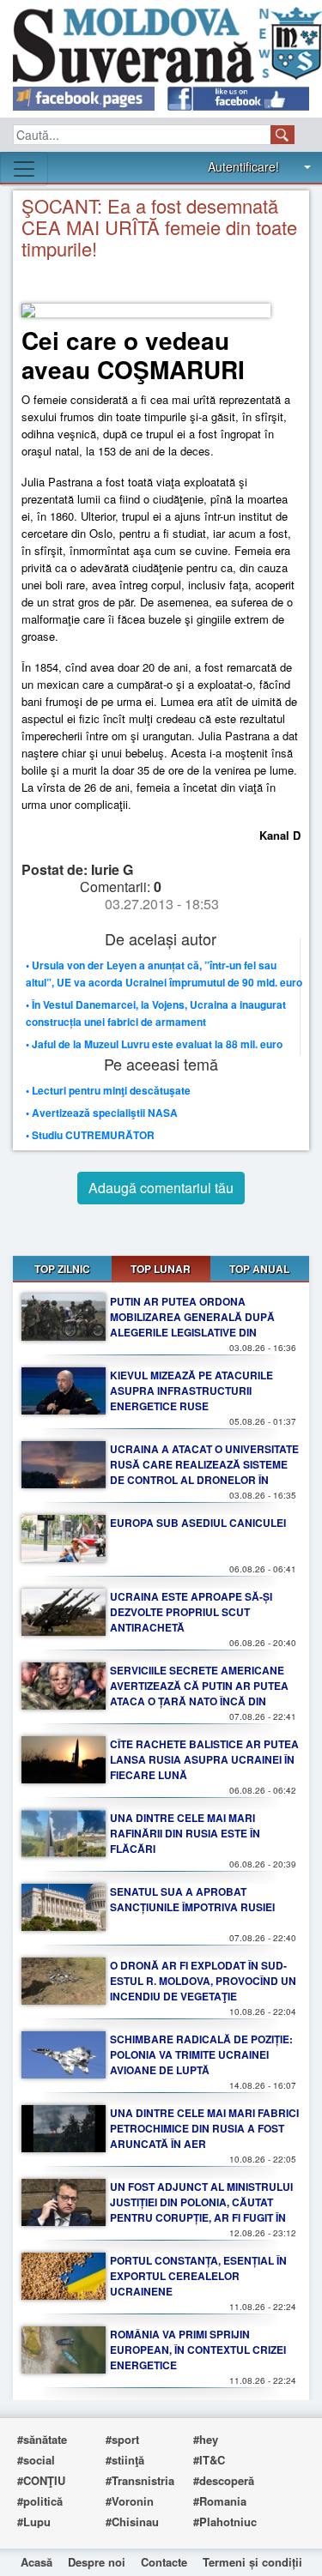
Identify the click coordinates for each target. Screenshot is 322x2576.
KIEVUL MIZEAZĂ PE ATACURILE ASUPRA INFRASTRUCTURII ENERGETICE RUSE (191, 1391)
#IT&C (209, 2460)
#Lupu (34, 2522)
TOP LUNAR (161, 1269)
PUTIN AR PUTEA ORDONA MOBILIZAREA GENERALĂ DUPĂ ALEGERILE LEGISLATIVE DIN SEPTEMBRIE (192, 1324)
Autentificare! (243, 166)
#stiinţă (125, 2460)
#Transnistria (140, 2480)
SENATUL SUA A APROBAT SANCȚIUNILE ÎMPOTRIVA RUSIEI (192, 1899)
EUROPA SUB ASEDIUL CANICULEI (198, 1523)
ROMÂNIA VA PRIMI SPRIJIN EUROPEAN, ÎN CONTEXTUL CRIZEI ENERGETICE (198, 2350)
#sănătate (42, 2439)
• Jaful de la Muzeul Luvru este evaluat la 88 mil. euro (154, 1044)
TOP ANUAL (259, 1269)
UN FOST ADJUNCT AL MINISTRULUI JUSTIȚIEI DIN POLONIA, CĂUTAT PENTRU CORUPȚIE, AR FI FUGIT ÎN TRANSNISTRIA (201, 2210)
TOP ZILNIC (62, 1269)
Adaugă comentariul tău (161, 1188)
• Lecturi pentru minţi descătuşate (108, 1090)
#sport (122, 2439)
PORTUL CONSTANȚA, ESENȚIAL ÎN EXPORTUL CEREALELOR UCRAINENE (198, 2276)
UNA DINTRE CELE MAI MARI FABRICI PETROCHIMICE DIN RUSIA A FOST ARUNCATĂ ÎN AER (204, 2128)
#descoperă (224, 2480)
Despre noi (97, 2562)
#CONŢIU (41, 2480)
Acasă (36, 2562)
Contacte (164, 2562)
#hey (206, 2439)
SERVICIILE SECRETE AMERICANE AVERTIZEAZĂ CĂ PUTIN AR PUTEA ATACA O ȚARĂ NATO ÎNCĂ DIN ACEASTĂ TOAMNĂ (199, 1693)
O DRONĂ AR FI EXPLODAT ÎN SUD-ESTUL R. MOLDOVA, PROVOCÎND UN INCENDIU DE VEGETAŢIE (203, 1981)
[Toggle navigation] (24, 169)
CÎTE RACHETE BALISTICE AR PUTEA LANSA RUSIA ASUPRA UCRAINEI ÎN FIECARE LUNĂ (204, 1759)
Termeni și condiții (252, 2562)
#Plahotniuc (225, 2522)
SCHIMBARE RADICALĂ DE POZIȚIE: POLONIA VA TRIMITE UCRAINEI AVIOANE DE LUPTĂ (201, 2054)
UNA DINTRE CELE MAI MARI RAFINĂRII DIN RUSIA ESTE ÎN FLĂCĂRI (185, 1833)
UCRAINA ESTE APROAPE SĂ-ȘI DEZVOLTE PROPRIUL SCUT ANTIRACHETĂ (191, 1612)
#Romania (220, 2501)
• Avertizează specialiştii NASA (102, 1113)
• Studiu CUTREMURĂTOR (90, 1135)
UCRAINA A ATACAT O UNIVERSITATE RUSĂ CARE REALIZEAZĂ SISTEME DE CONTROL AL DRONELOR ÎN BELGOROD (204, 1472)
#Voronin (130, 2501)
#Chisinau (132, 2522)
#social (36, 2460)
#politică (40, 2501)
